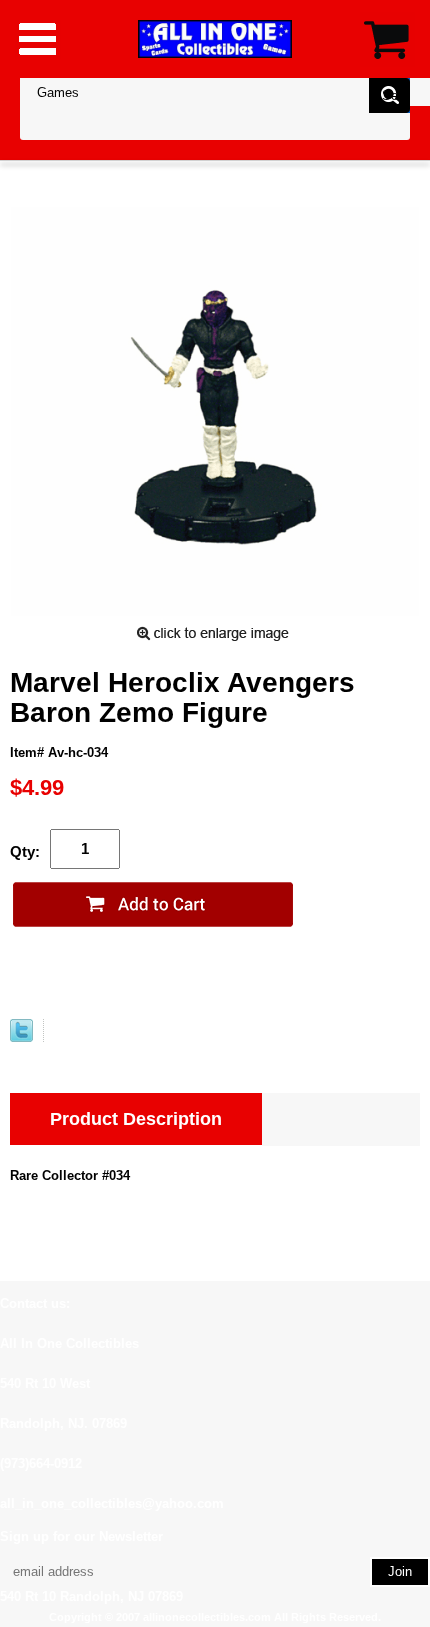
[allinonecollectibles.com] (215, 38)
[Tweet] (21, 1037)
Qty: (25, 851)
